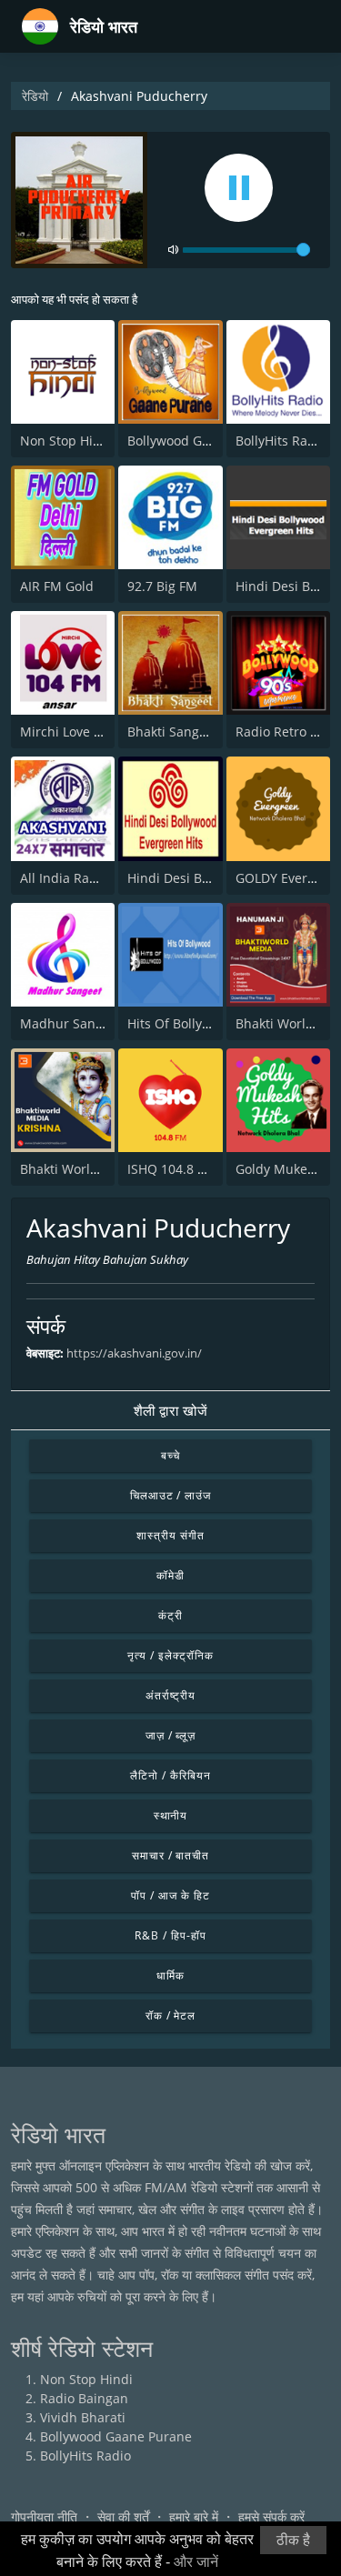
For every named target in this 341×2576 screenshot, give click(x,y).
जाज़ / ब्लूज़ (171, 1735)
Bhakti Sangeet (173, 732)
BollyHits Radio (281, 441)
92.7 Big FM (162, 586)
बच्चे (170, 1455)
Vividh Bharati (83, 2417)
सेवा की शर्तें (123, 2516)
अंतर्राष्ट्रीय (171, 1695)
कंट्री (170, 1615)
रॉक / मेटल (171, 2015)
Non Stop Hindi (66, 441)
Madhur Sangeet (71, 1023)
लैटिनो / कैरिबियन (170, 1775)
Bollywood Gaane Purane (203, 441)
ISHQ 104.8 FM (171, 1169)
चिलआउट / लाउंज (171, 1495)
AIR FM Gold (57, 586)
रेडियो (35, 96)
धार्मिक (170, 1975)
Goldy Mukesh (279, 1169)
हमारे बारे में (194, 2516)
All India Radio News (83, 878)
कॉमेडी (170, 1575)
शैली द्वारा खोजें (171, 1410)
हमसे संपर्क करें (271, 2516)
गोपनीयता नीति (44, 2516)
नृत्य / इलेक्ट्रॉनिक (170, 1655)
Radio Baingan (84, 2398)
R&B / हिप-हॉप (170, 1935)
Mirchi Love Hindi (73, 732)
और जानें (196, 2562)
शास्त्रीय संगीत (170, 1535)
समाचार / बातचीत (171, 1855)
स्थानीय (171, 1815)
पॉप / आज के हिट (170, 1895)
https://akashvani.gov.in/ (134, 1353)
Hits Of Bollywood (181, 1023)
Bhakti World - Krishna (89, 1169)
